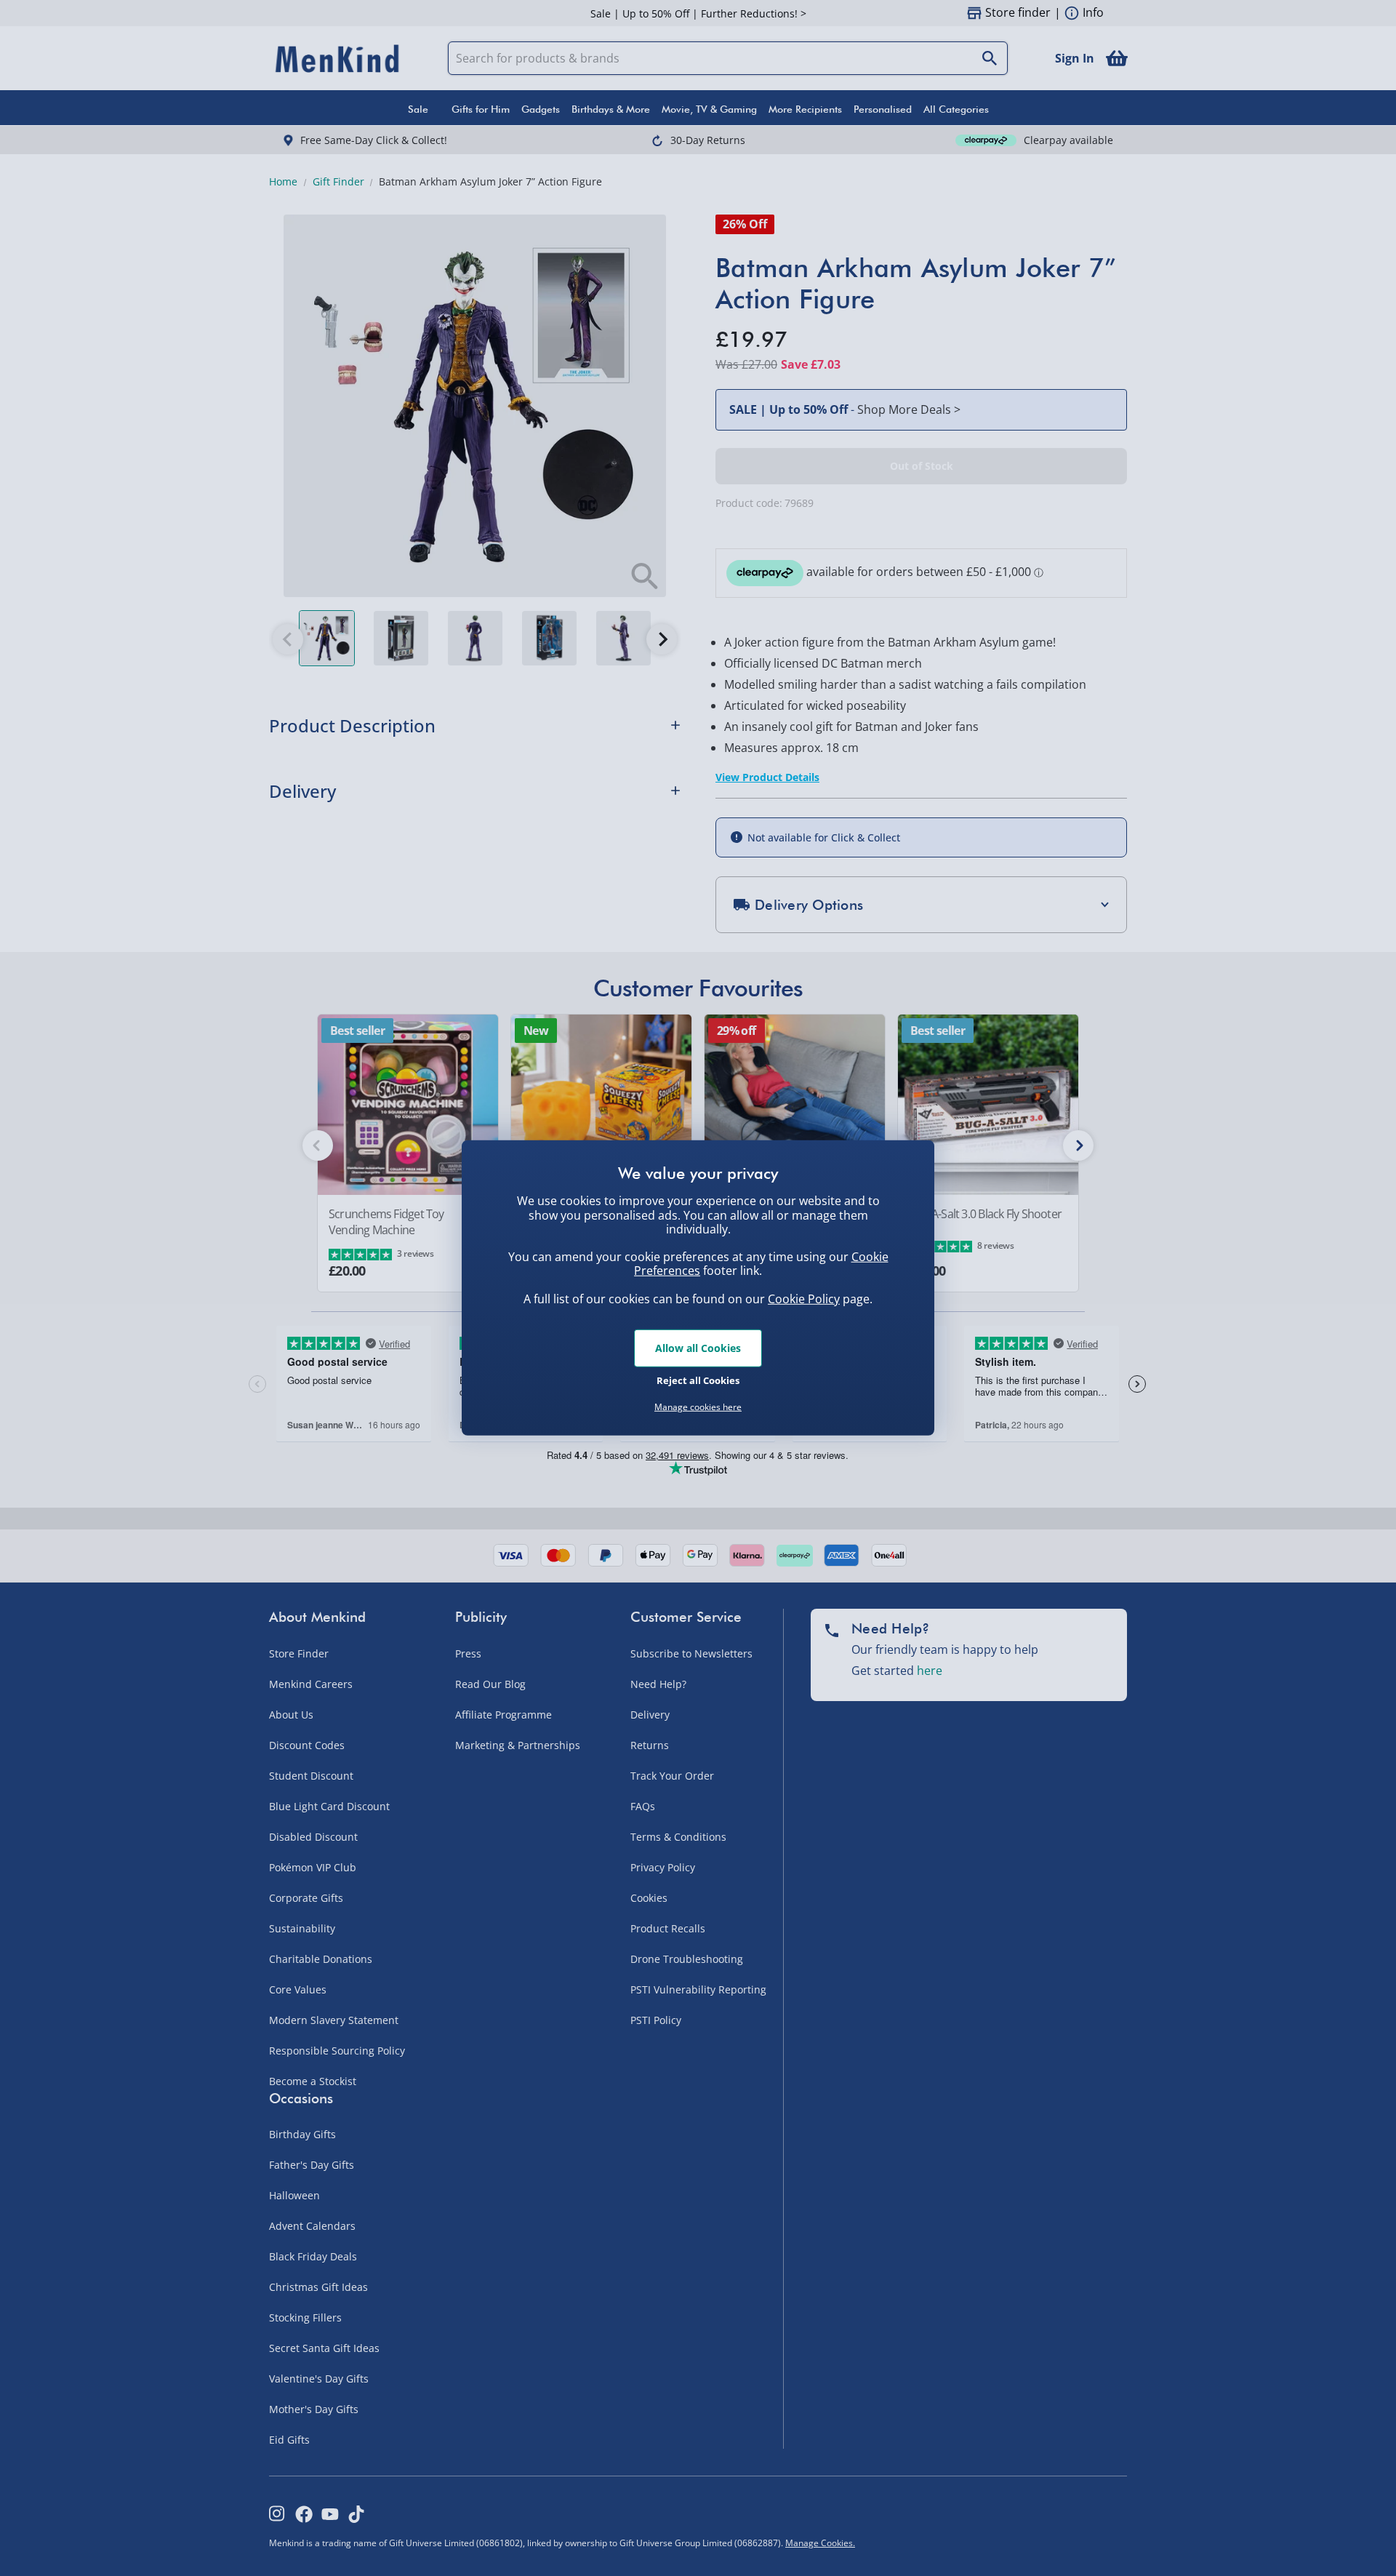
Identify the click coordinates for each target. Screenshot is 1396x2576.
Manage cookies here (698, 1407)
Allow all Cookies (698, 1348)
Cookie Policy (804, 1299)
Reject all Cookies (698, 1380)
